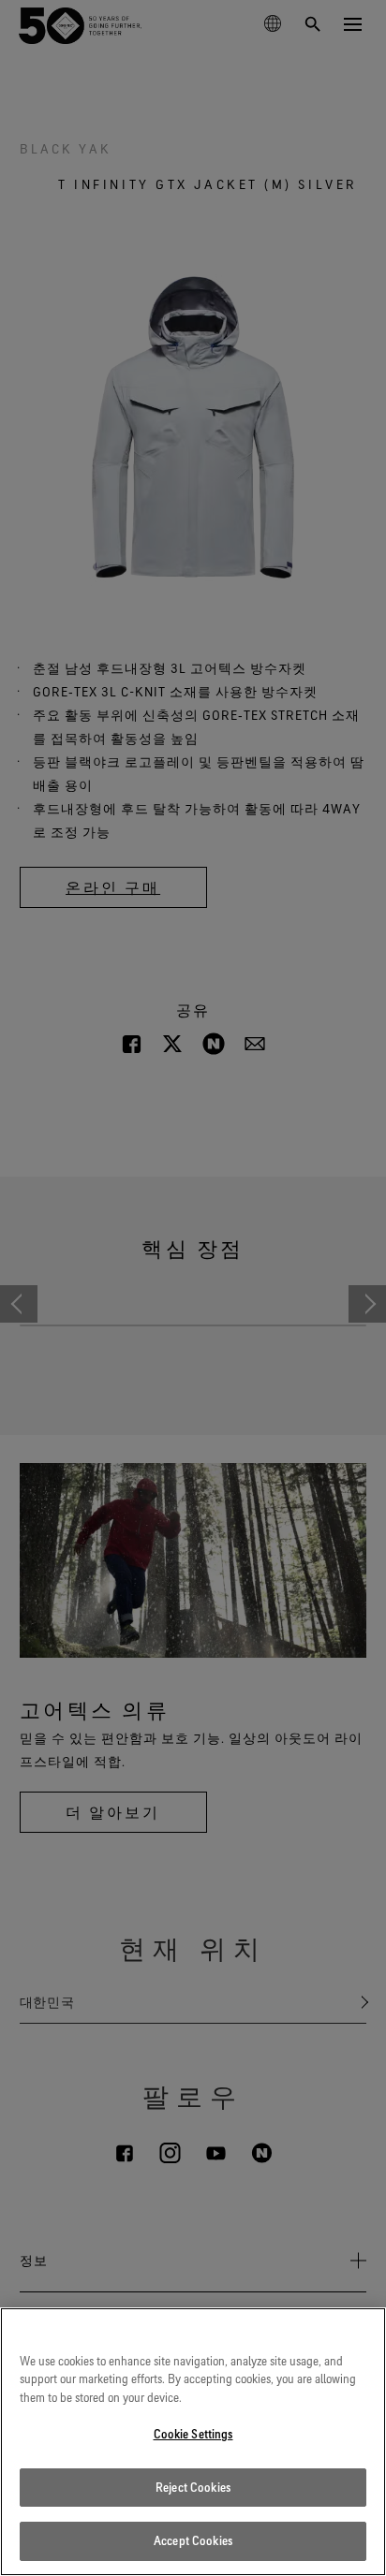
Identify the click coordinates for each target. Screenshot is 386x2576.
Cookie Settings (193, 2434)
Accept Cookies (193, 2540)
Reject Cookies (193, 2487)
